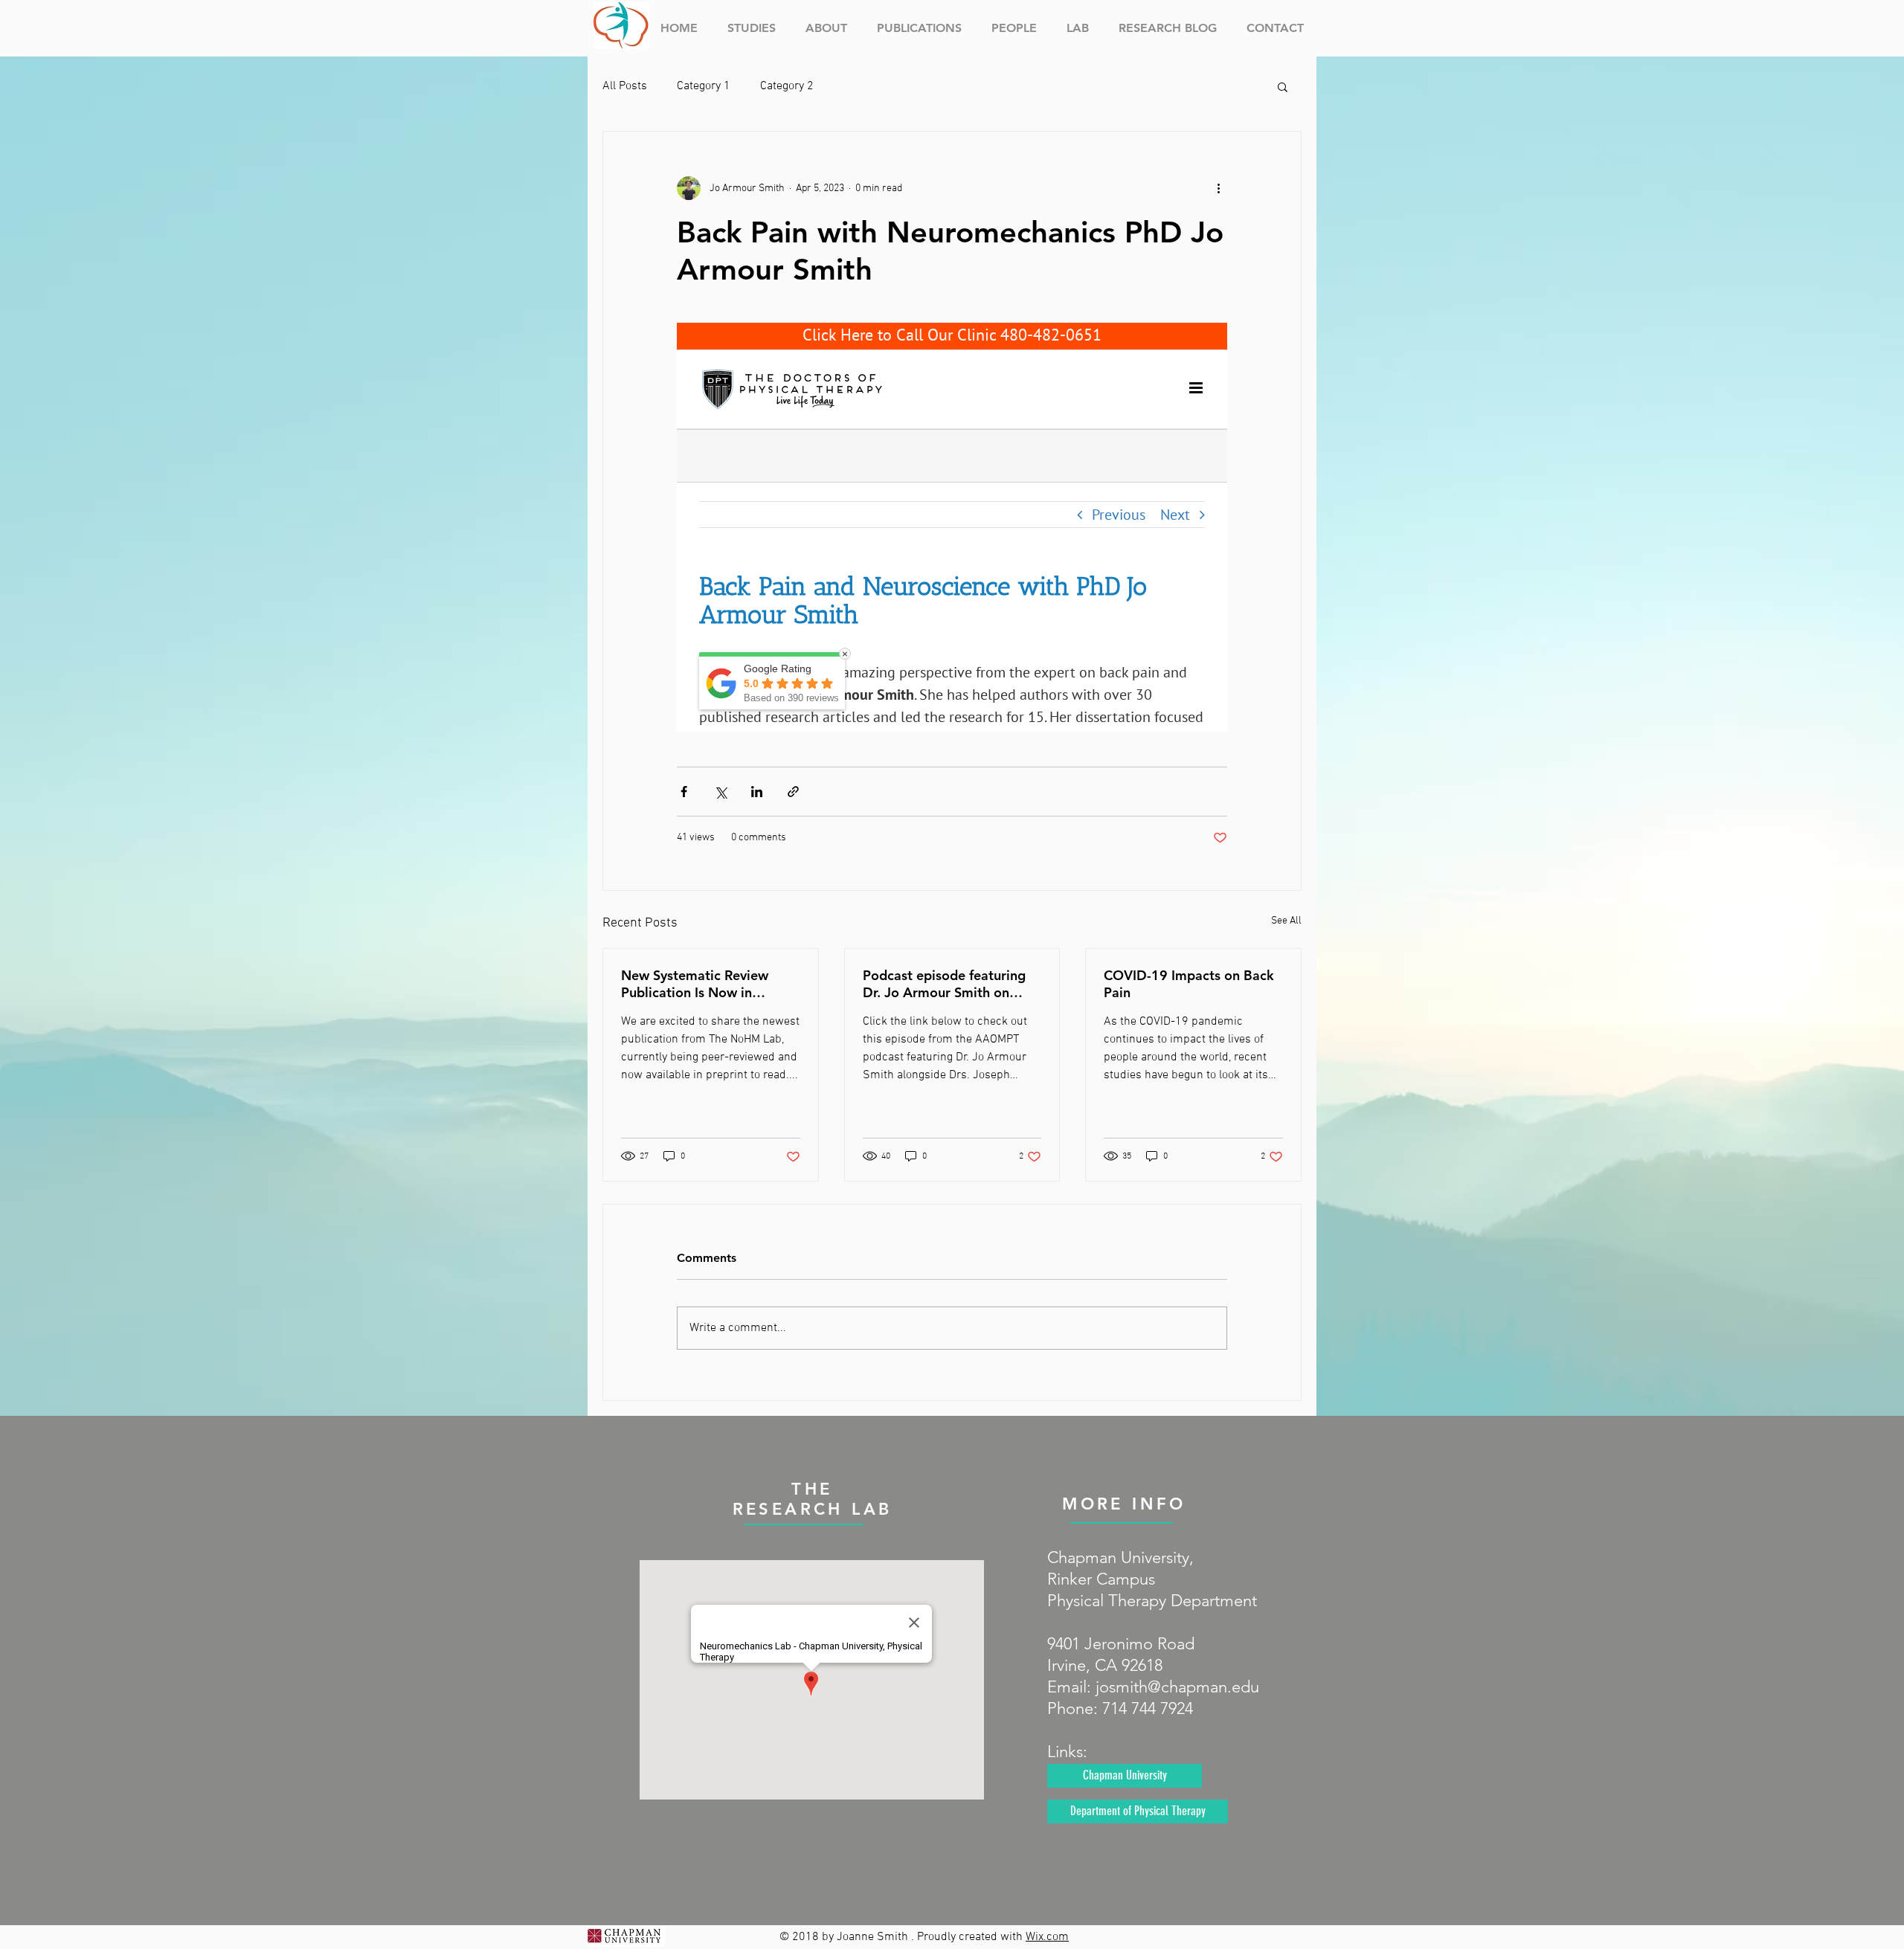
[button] (1283, 86)
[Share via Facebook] (684, 792)
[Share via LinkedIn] (757, 792)
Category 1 (704, 86)
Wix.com (1047, 1937)
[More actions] (1218, 188)
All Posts (625, 86)
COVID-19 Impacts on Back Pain (1189, 984)
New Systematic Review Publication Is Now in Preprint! (695, 984)
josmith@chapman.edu (1177, 1687)
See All (1286, 921)
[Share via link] (793, 792)
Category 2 (787, 86)
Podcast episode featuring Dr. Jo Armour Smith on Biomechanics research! (944, 984)
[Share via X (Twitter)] (720, 792)
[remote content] (952, 527)
